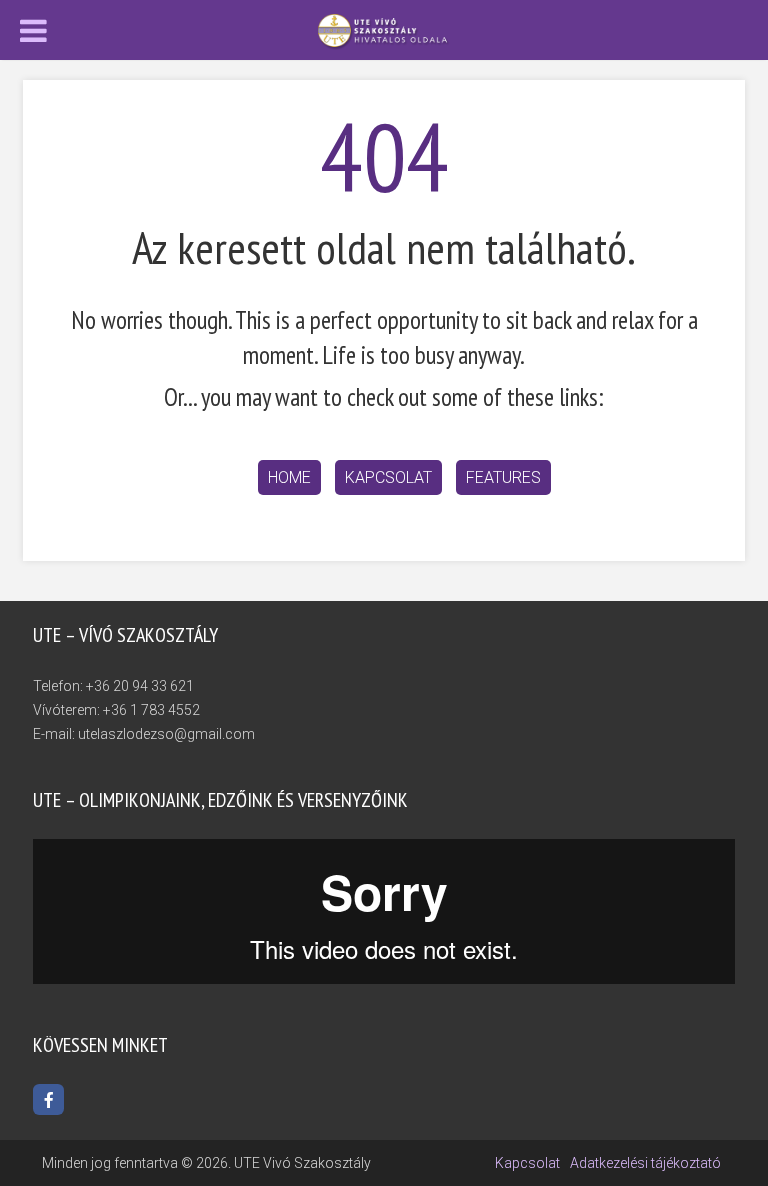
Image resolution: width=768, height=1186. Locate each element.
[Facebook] (48, 1099)
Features (503, 477)
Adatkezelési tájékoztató (645, 1163)
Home (289, 477)
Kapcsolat (388, 477)
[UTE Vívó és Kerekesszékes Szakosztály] (384, 31)
